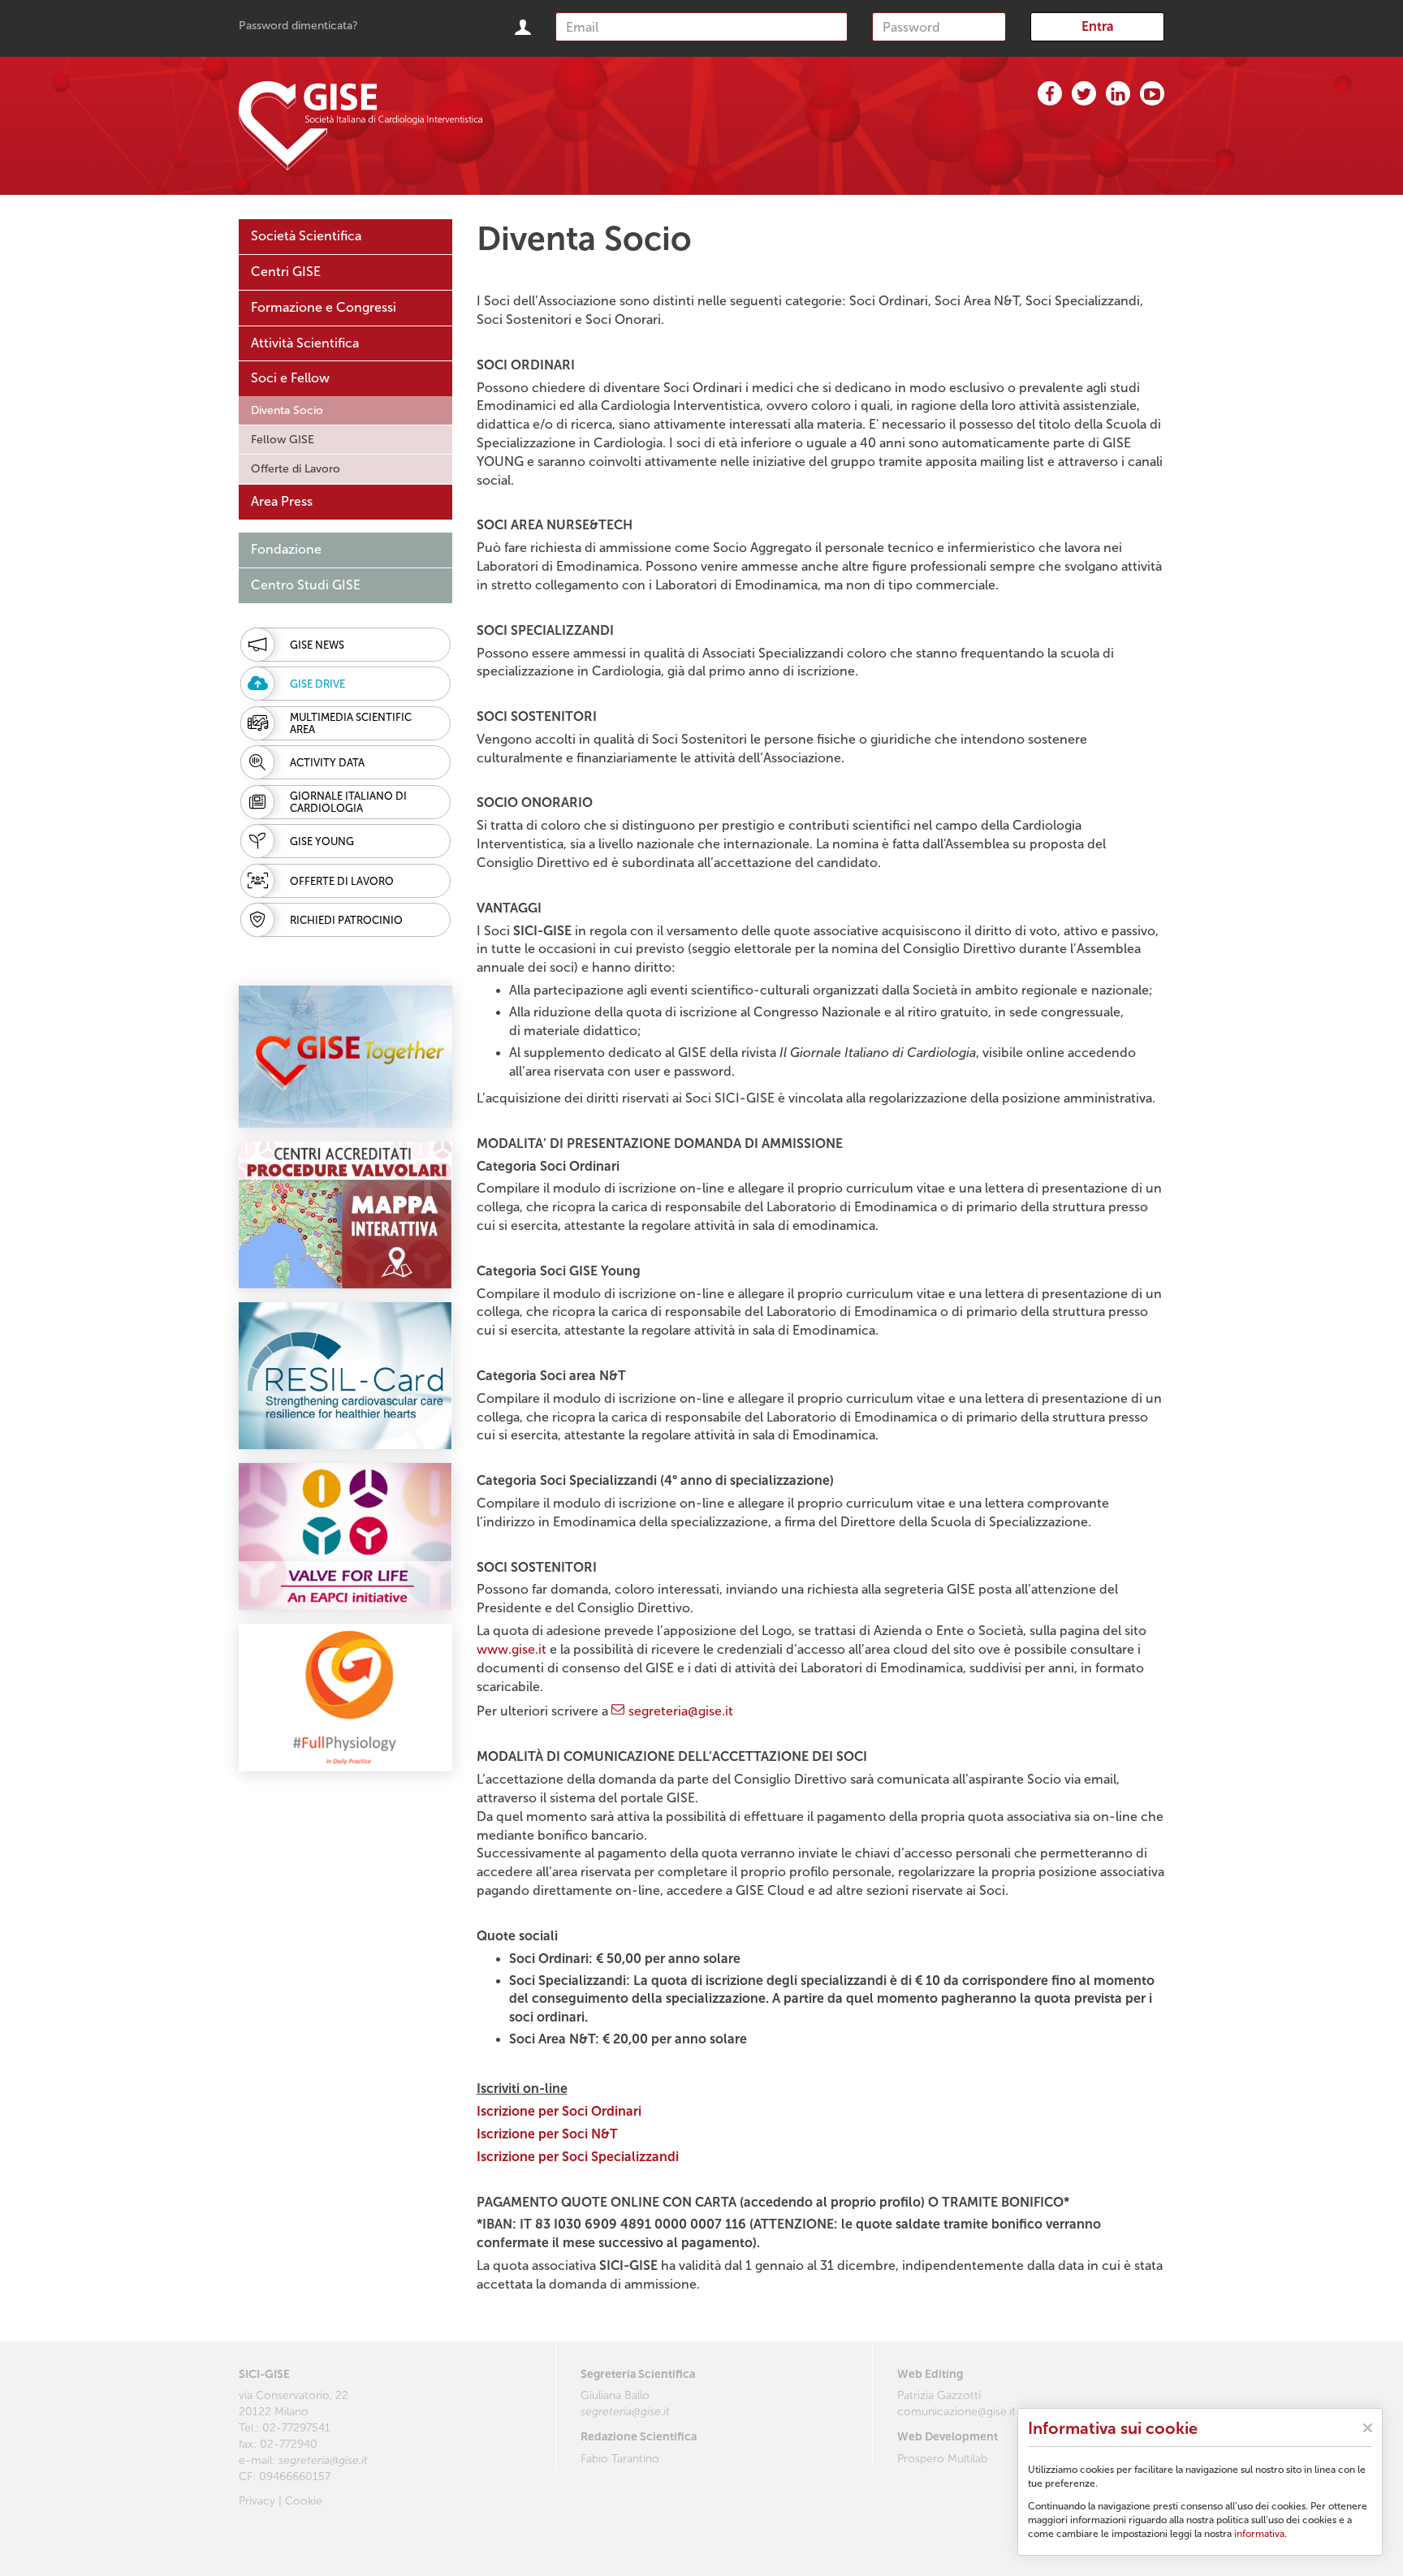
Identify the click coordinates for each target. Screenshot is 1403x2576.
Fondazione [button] (286, 549)
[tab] (345, 237)
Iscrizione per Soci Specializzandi (578, 2157)
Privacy (257, 2501)
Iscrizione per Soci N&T (547, 2134)
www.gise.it (512, 1649)
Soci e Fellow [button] (290, 378)
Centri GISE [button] (286, 272)
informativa (1259, 2534)
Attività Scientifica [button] (305, 343)
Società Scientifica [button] (306, 236)
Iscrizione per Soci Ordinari (559, 2111)
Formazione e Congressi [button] (324, 307)
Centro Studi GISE (306, 585)
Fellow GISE (283, 440)
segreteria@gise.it (681, 1711)
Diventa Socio (287, 410)
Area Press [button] (282, 501)
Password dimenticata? (298, 26)
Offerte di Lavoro (296, 469)
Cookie (304, 2501)
